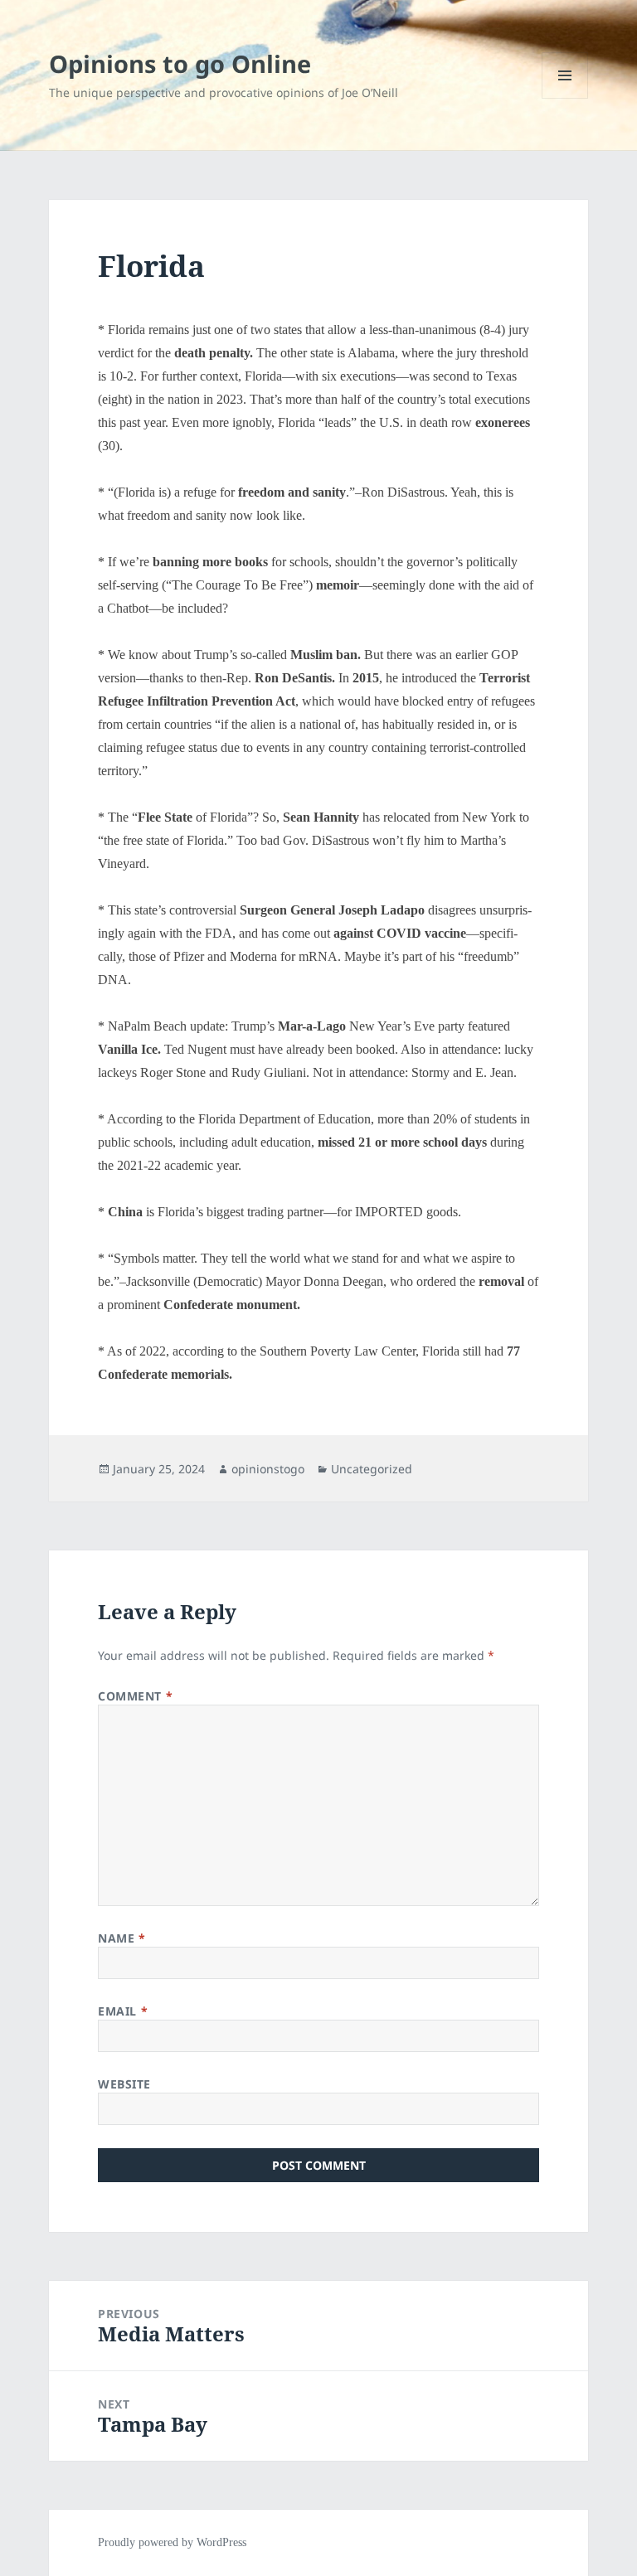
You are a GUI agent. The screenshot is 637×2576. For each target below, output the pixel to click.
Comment (135, 1696)
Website (124, 2084)
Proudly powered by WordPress (172, 2542)
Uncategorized (372, 1469)
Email (123, 2011)
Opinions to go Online (180, 63)
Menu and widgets (565, 98)
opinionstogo (268, 1469)
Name (122, 1938)
